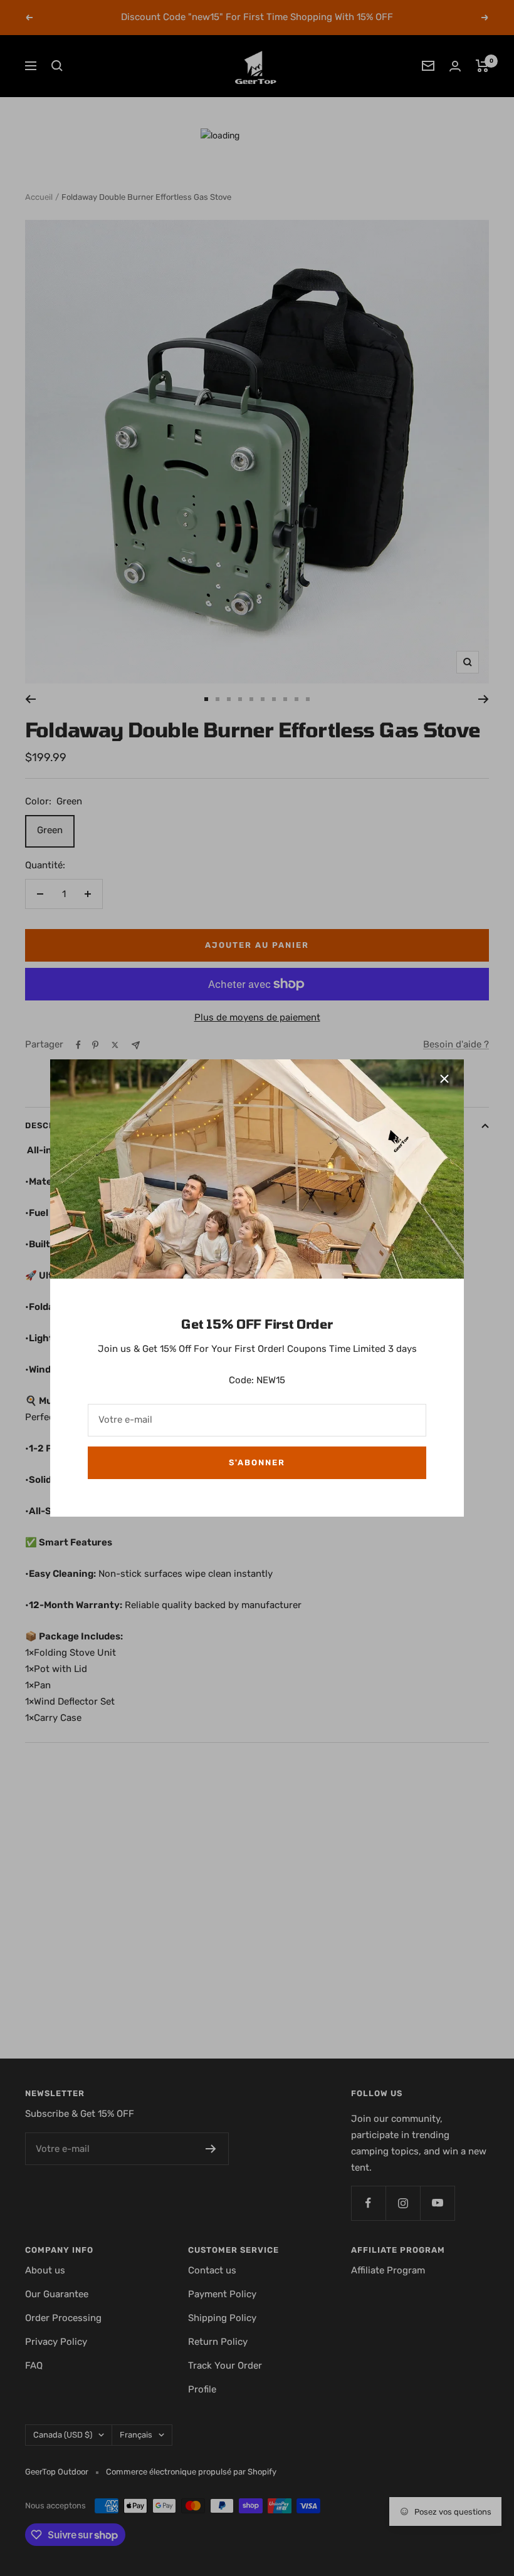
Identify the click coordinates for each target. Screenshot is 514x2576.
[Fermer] (444, 1079)
